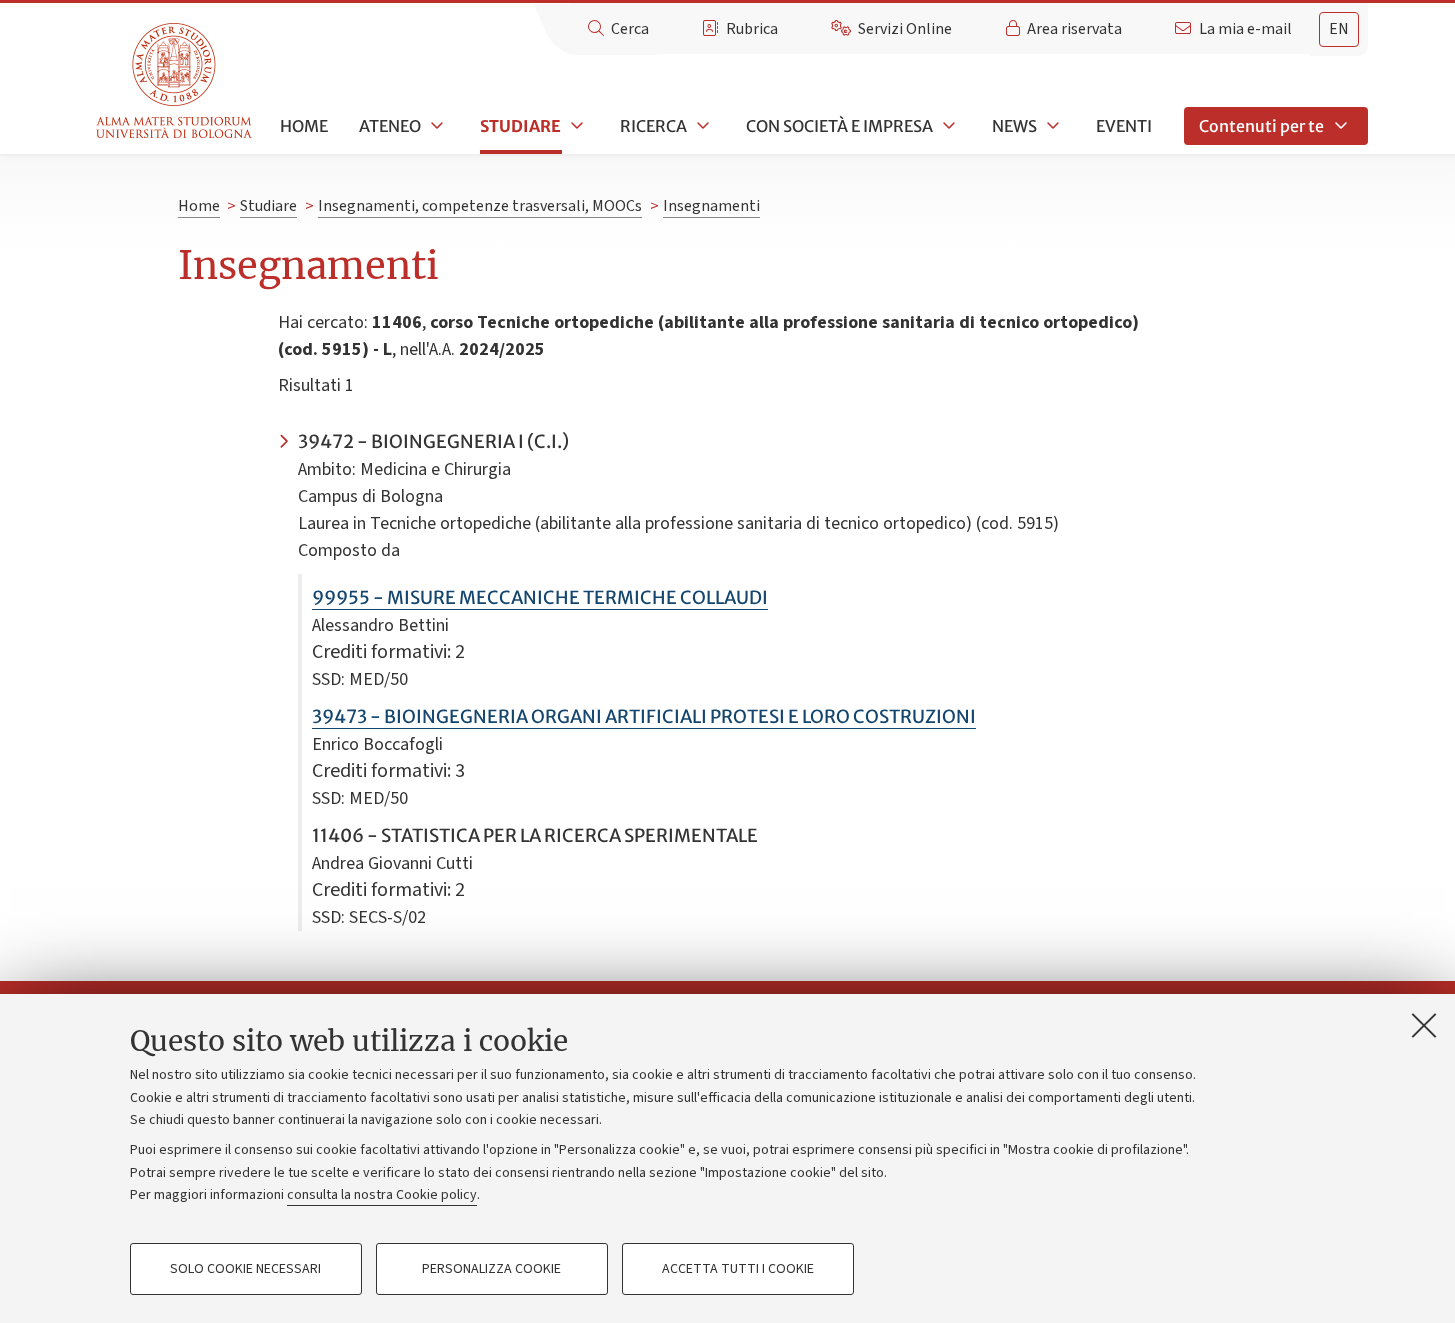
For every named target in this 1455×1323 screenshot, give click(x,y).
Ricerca (653, 126)
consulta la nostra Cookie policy (382, 1195)
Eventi (1124, 126)
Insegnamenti (711, 206)
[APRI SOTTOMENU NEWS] (1051, 126)
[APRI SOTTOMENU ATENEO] (435, 126)
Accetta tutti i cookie (738, 1269)
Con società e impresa (839, 126)
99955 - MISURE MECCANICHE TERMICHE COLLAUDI (540, 597)
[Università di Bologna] (175, 81)
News (1014, 126)
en (1339, 29)
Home (304, 126)
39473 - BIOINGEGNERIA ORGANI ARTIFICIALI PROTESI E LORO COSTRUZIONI (644, 716)
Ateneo (390, 126)
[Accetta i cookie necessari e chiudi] (1424, 1025)
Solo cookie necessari (245, 1269)
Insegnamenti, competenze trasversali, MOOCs (480, 206)
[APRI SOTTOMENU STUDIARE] (575, 126)
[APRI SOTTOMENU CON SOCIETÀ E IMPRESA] (947, 126)
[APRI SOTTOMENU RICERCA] (701, 126)
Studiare (520, 126)
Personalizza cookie (491, 1269)
